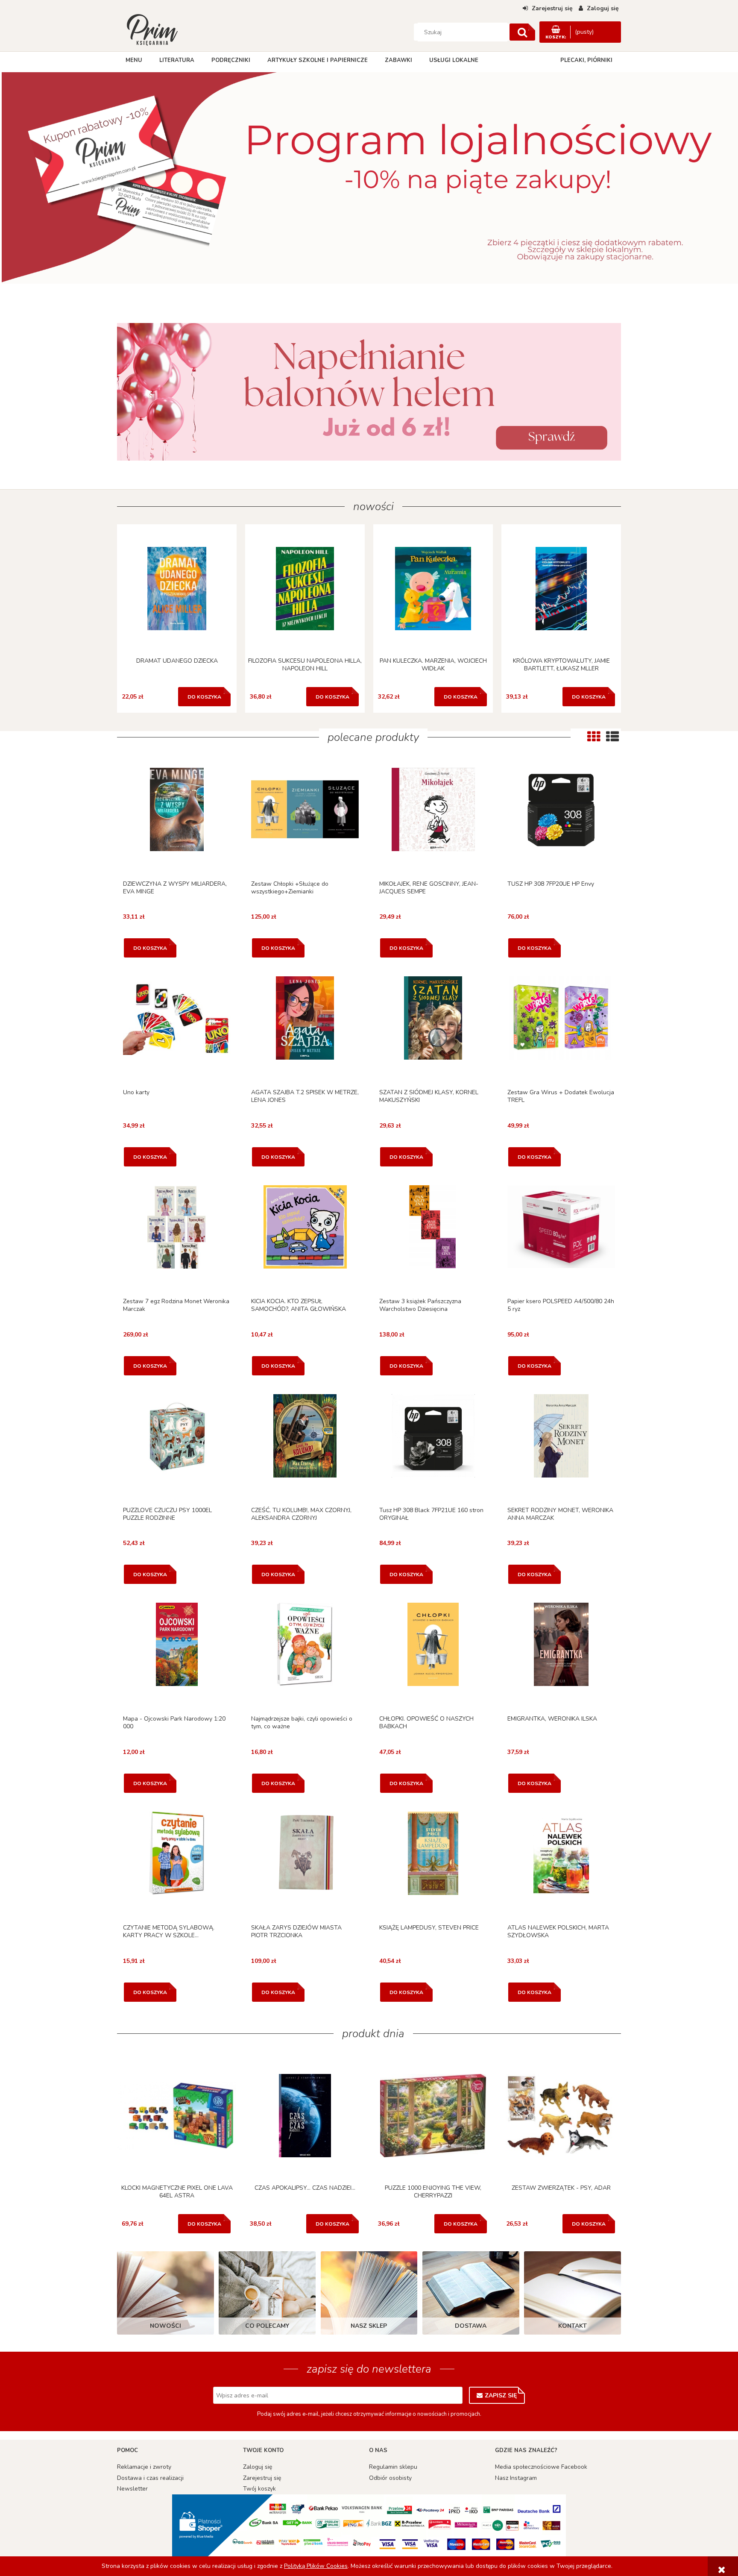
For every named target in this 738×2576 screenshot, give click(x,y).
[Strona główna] (152, 29)
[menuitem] (134, 60)
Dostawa (471, 2326)
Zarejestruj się (262, 2478)
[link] (369, 392)
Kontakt (573, 2326)
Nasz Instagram (516, 2478)
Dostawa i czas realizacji (150, 2478)
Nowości (165, 2326)
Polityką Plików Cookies (316, 2566)
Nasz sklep (369, 2326)
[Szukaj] (522, 32)
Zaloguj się (258, 2467)
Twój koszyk (259, 2489)
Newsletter (132, 2489)
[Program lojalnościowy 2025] (369, 182)
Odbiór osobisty (390, 2478)
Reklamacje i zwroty (144, 2467)
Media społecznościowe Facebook (541, 2467)
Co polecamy (267, 2326)
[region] (369, 182)
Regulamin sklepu (393, 2467)
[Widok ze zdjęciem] (594, 737)
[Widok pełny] (612, 737)
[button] (177, 821)
